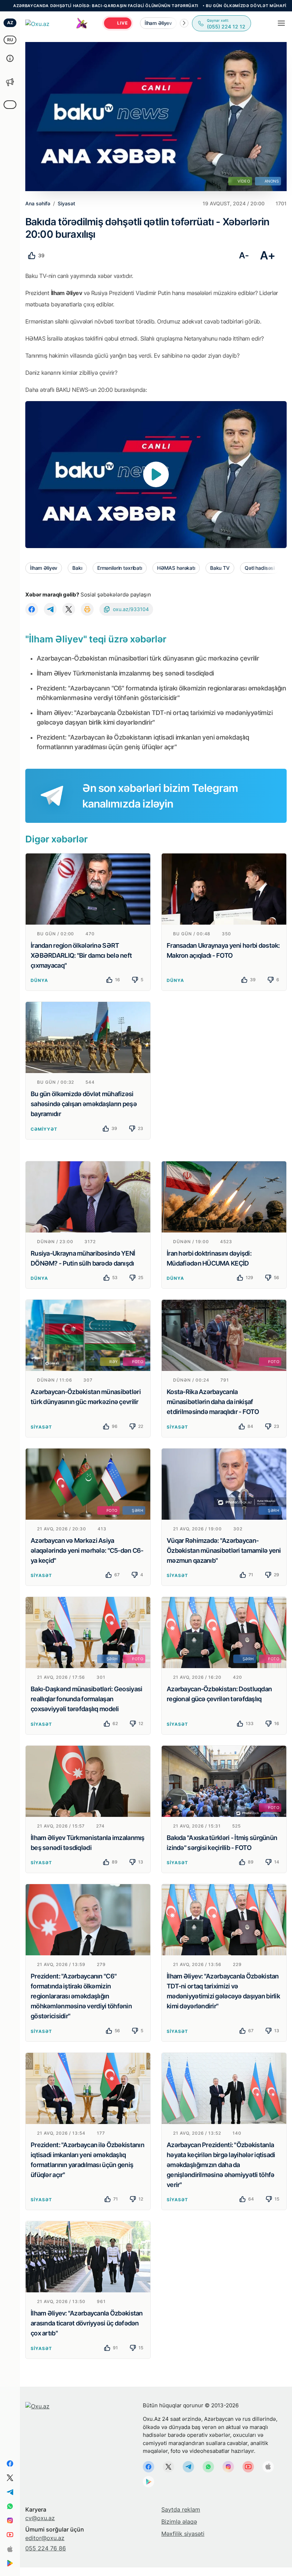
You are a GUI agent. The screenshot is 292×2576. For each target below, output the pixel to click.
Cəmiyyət (44, 1129)
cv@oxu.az (40, 2518)
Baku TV (220, 568)
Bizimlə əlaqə (179, 2522)
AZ (10, 23)
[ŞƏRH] (224, 1483)
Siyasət (41, 1427)
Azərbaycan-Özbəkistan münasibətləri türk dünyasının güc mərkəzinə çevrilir (148, 658)
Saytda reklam (181, 2509)
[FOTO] (224, 1335)
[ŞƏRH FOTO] (88, 1632)
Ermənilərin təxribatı (120, 568)
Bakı (77, 568)
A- (244, 255)
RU (10, 40)
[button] (184, 23)
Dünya (39, 980)
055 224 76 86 (46, 2548)
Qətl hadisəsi (260, 568)
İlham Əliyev (44, 568)
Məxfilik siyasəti (183, 2534)
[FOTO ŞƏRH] (88, 1483)
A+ (268, 255)
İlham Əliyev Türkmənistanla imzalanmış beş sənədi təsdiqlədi (125, 673)
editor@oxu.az (45, 2538)
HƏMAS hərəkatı (176, 568)
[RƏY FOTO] (88, 1335)
